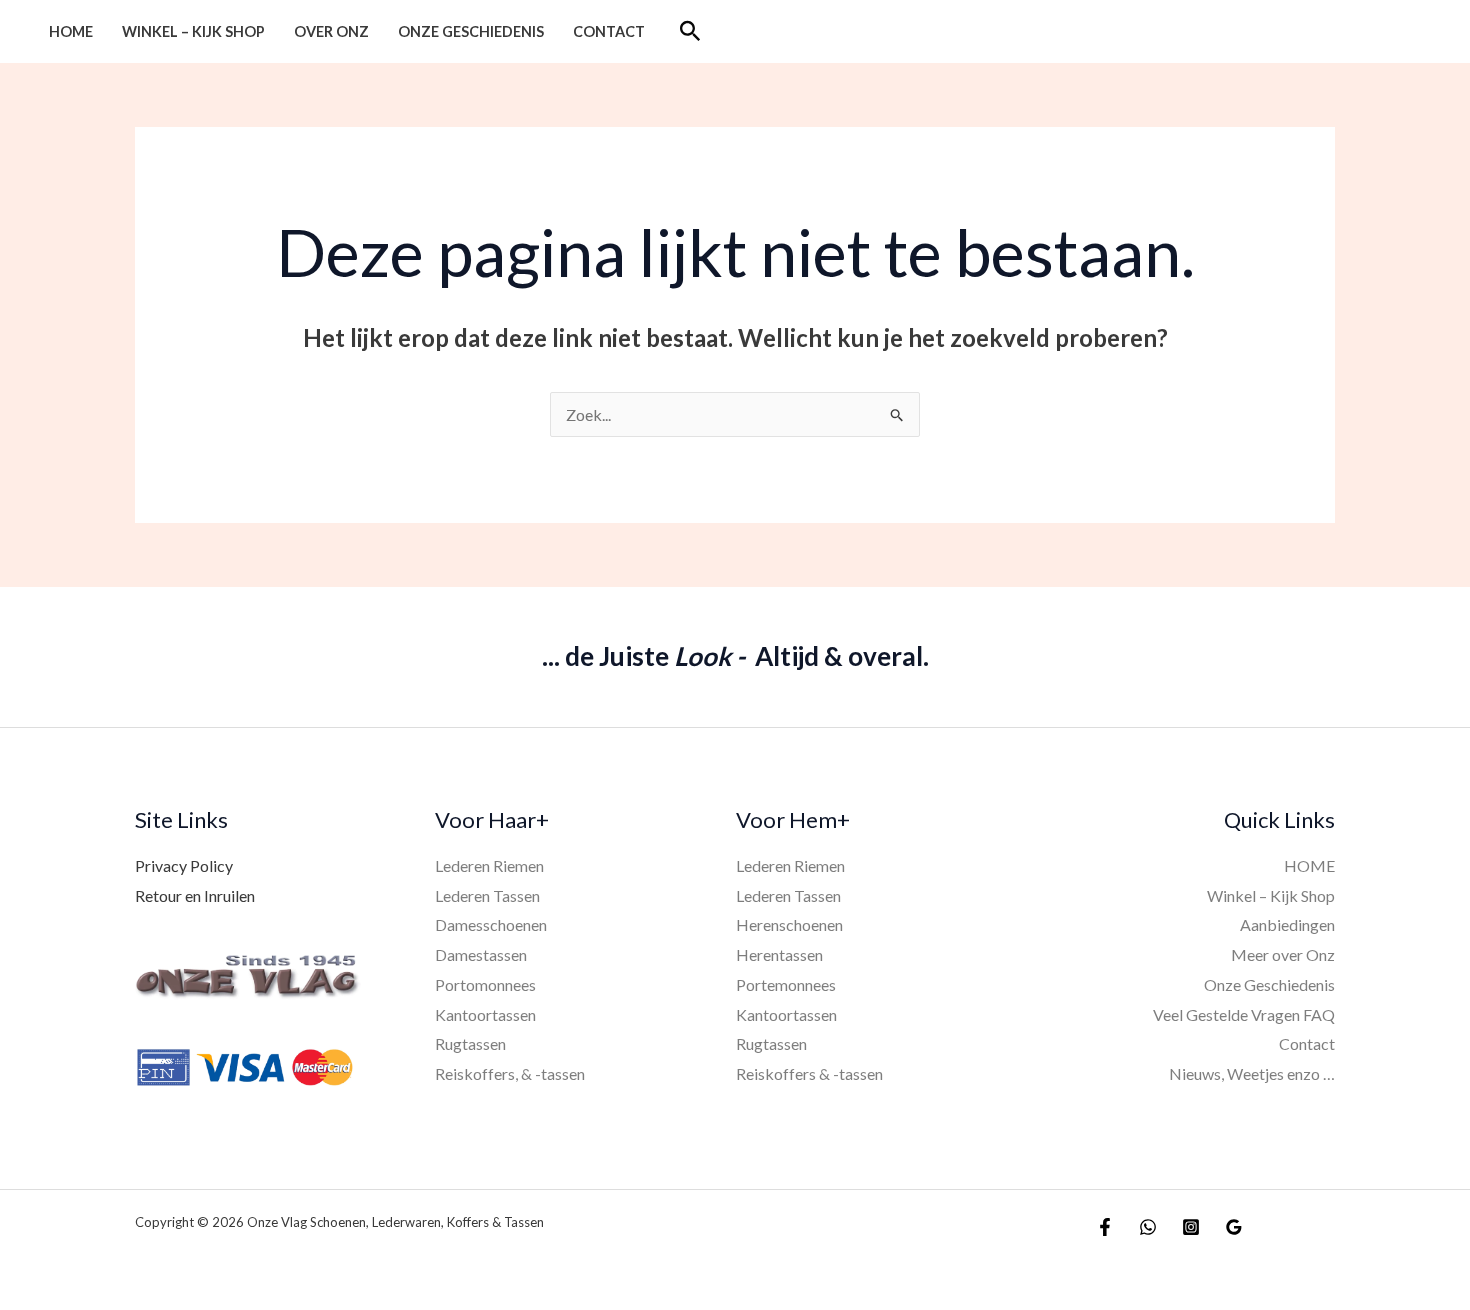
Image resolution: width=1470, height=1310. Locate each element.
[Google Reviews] (1234, 1227)
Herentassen (779, 954)
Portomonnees (485, 984)
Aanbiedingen (1287, 924)
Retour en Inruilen (195, 895)
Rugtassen (470, 1043)
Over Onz (331, 31)
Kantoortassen (485, 1014)
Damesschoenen (491, 924)
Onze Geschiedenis (471, 31)
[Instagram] (1191, 1227)
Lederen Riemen (489, 865)
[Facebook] (1105, 1227)
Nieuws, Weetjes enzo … (1252, 1073)
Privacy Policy (184, 865)
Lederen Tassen (487, 895)
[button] (690, 31)
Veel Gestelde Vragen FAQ (1244, 1014)
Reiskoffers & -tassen (809, 1073)
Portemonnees (786, 984)
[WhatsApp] (1148, 1227)
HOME (71, 31)
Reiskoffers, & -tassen (510, 1073)
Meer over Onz (1283, 954)
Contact (609, 31)
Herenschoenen (789, 924)
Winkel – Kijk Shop (193, 31)
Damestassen (481, 954)
